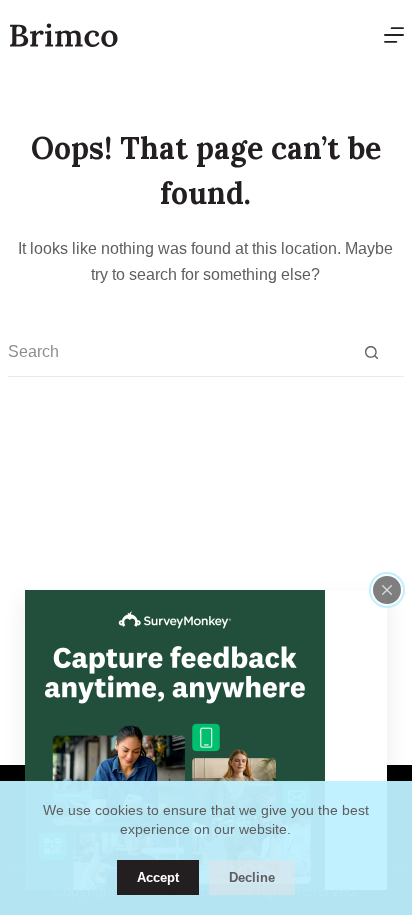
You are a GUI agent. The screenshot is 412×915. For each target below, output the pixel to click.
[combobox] (173, 352)
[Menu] (394, 35)
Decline (252, 877)
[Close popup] (387, 590)
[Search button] (371, 352)
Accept (158, 877)
